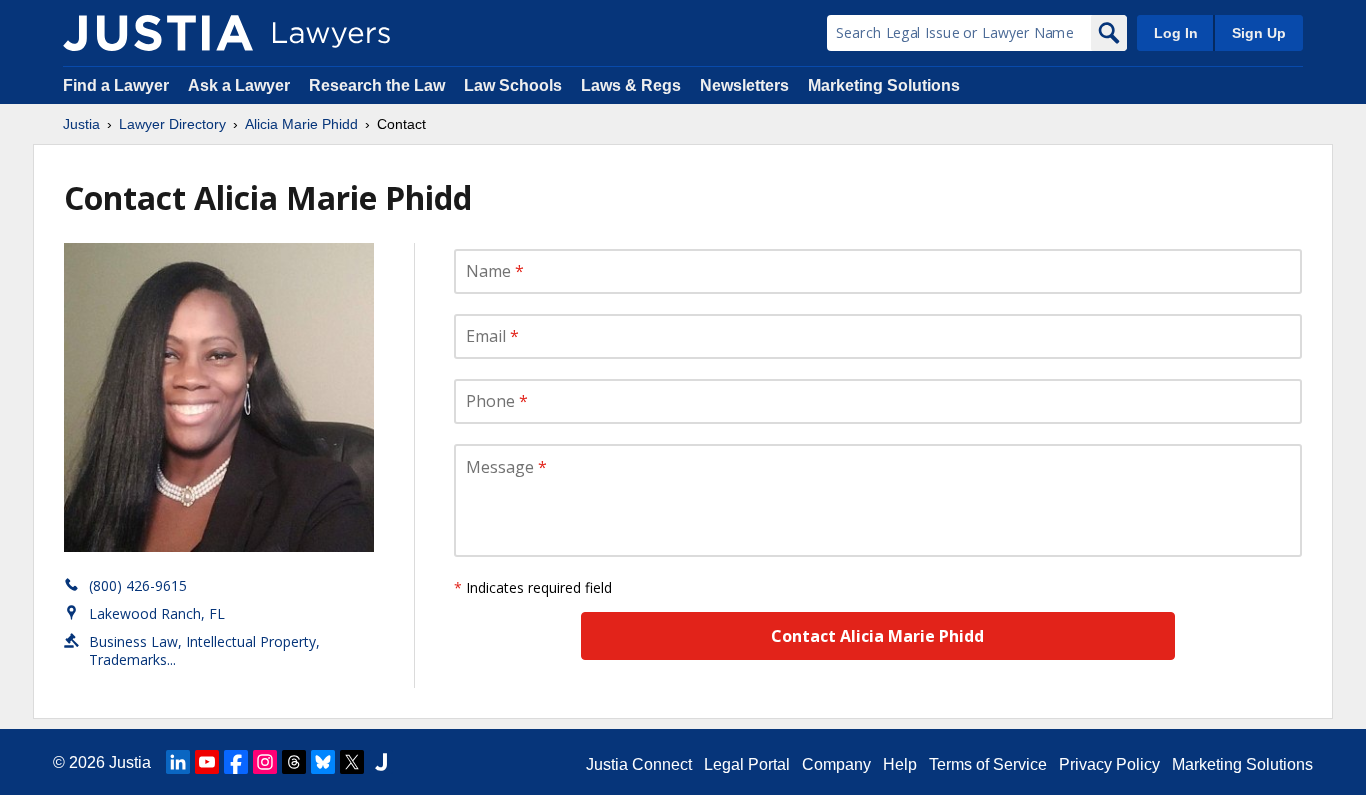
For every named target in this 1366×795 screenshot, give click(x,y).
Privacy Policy (1109, 764)
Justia (81, 124)
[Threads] (294, 762)
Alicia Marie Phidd (301, 124)
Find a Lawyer (116, 85)
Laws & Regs (631, 85)
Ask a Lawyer (241, 85)
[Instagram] (265, 762)
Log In (1176, 33)
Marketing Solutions (884, 85)
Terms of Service (988, 764)
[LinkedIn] (178, 762)
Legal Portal (747, 764)
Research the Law (377, 85)
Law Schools (513, 85)
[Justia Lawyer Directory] (158, 33)
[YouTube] (207, 762)
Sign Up (1259, 33)
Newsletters (744, 85)
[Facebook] (236, 762)
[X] (352, 762)
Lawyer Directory (172, 124)
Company (836, 764)
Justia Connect (639, 764)
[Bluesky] (323, 762)
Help (900, 764)
